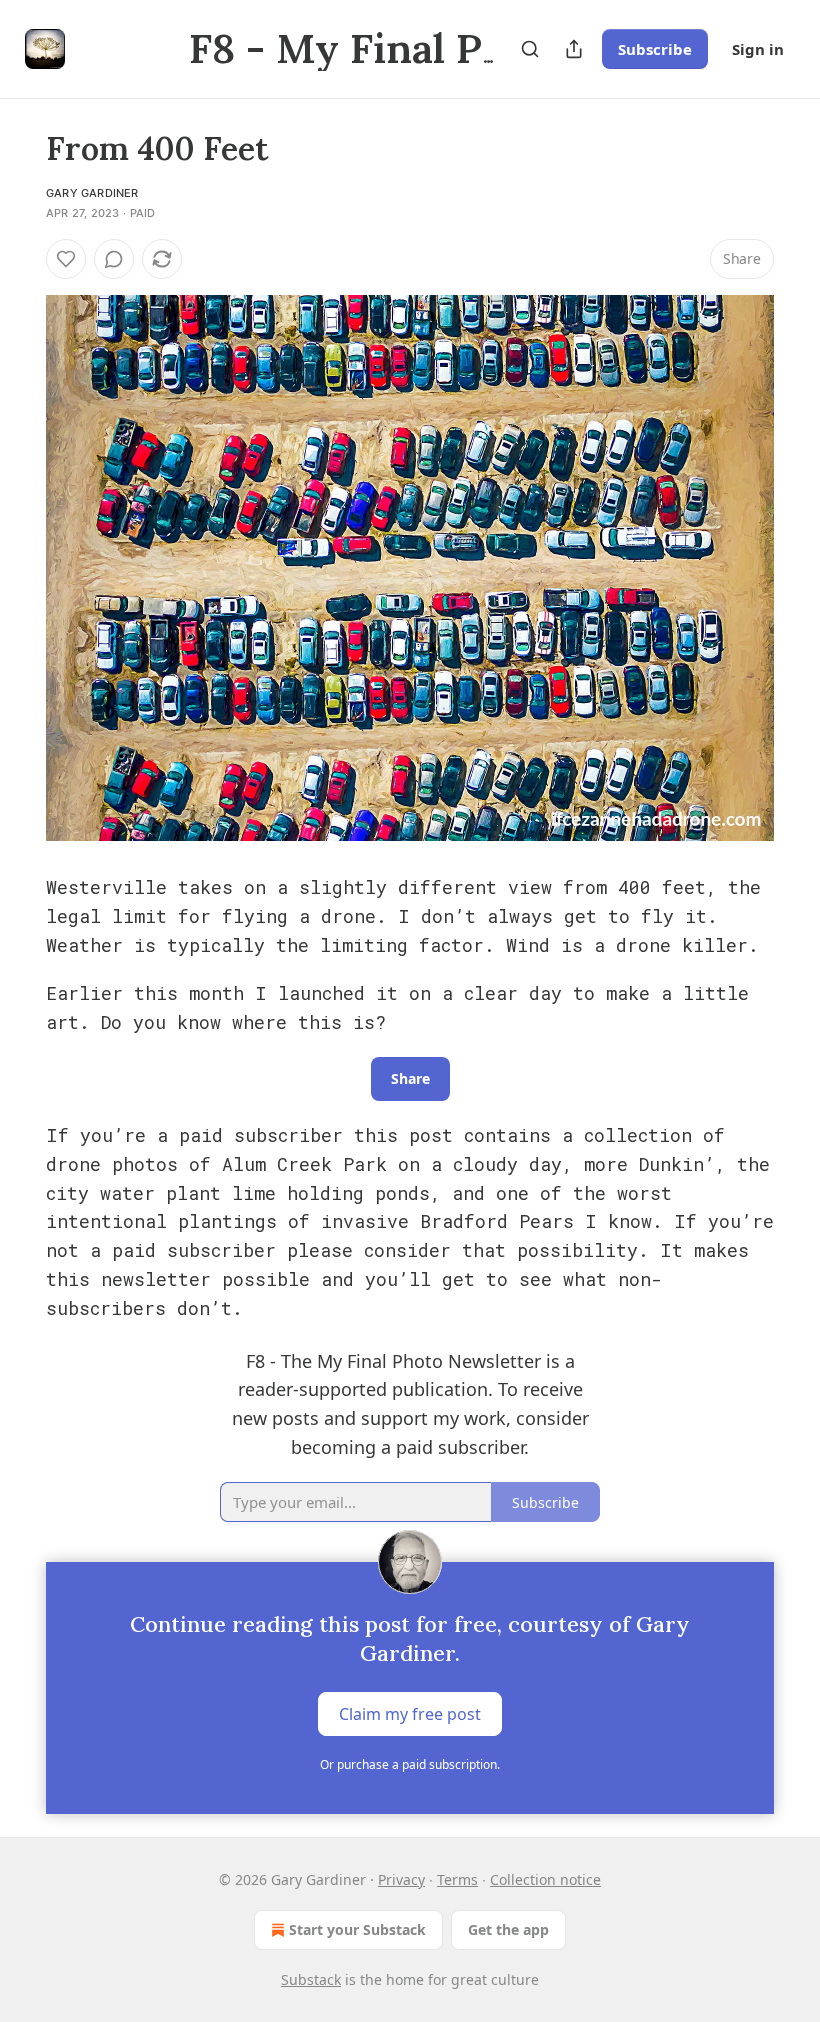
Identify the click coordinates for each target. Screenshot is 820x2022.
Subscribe (655, 49)
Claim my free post (410, 1714)
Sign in (758, 49)
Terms (457, 1879)
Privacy (401, 1879)
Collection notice (545, 1879)
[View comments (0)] (114, 259)
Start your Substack (357, 1929)
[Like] (66, 259)
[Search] (530, 49)
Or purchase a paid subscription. (410, 1764)
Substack (311, 1979)
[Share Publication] (574, 49)
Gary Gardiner (92, 193)
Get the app (508, 1929)
